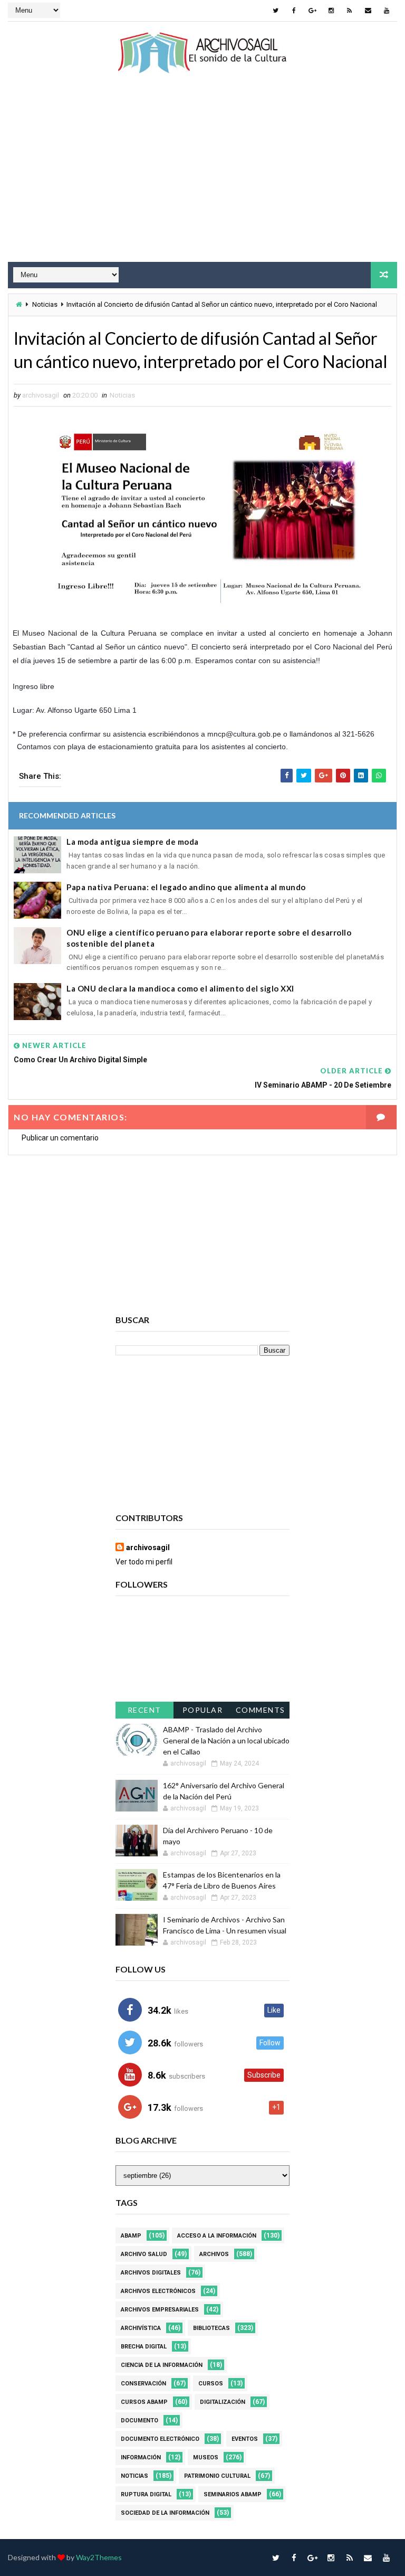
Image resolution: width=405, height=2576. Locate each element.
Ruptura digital (146, 2494)
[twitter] (276, 11)
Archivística (141, 2328)
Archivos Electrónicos (158, 2291)
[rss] (350, 11)
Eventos (245, 2439)
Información (141, 2457)
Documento (139, 2421)
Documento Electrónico (160, 2439)
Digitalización (223, 2402)
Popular (203, 1710)
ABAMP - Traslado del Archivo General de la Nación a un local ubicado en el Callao (226, 1740)
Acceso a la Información (217, 2236)
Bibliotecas (211, 2328)
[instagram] (331, 11)
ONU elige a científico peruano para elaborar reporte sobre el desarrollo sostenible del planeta (209, 938)
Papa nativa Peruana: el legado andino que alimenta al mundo (186, 887)
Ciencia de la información (162, 2365)
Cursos (211, 2384)
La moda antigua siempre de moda (133, 842)
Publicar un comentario (60, 1138)
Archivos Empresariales (160, 2310)
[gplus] (313, 11)
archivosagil (148, 1548)
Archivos (214, 2254)
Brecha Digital (144, 2347)
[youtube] (387, 11)
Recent (144, 1710)
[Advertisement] (202, 177)
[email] (368, 11)
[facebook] (294, 11)
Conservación (143, 2384)
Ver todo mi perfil (144, 1562)
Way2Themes (99, 2557)
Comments (261, 1710)
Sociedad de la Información (165, 2513)
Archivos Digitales (151, 2273)
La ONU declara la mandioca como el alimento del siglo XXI (180, 988)
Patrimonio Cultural (217, 2476)
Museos (206, 2457)
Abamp (131, 2236)
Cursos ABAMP (144, 2402)
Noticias (45, 304)
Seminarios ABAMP (233, 2494)
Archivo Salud (144, 2254)
